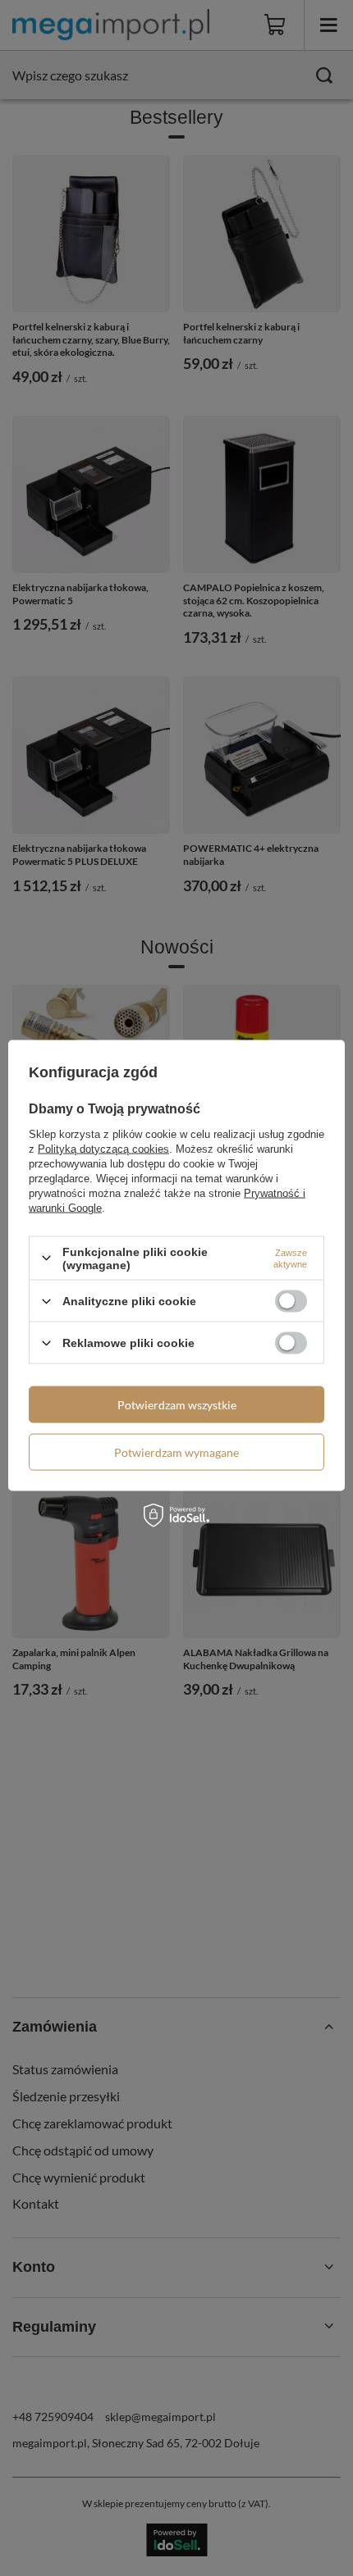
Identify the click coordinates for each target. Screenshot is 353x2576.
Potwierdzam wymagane (176, 1452)
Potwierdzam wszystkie (177, 1404)
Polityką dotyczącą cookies (103, 1148)
